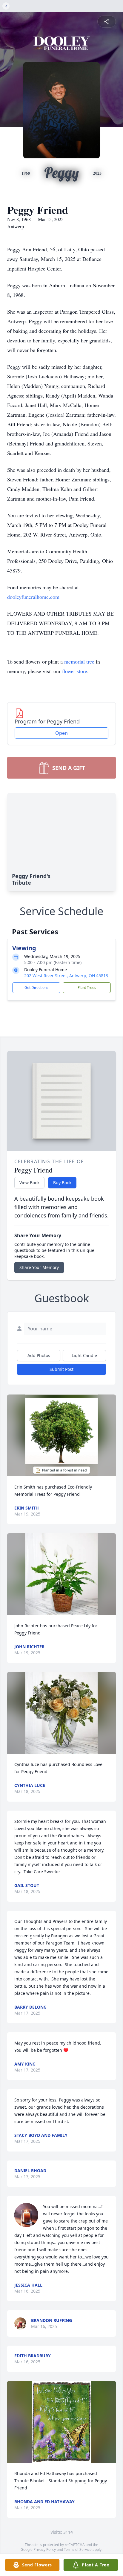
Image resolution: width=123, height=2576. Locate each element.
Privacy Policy (45, 2549)
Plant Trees (87, 988)
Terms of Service (78, 2549)
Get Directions (36, 988)
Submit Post (61, 1369)
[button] (61, 1435)
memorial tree (79, 661)
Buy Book (62, 1183)
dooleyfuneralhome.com (33, 597)
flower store (75, 671)
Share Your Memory (39, 1267)
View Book (29, 1183)
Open (61, 733)
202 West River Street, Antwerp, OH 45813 (66, 976)
